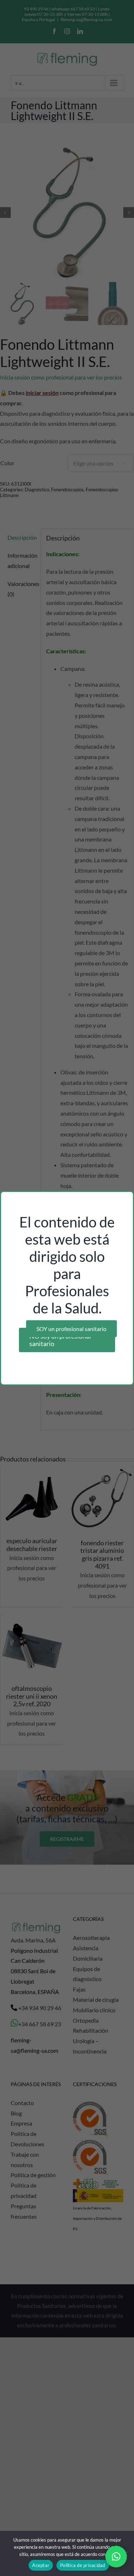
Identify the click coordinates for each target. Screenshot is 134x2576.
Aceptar (41, 2565)
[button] (116, 2557)
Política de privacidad (83, 2565)
